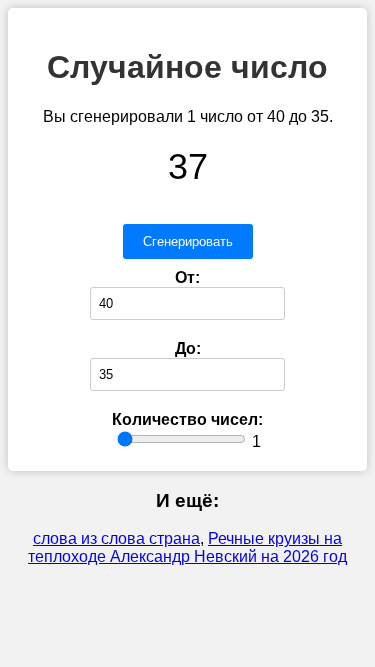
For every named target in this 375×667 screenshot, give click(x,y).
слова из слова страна (116, 538)
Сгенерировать (188, 241)
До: (188, 348)
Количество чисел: (187, 419)
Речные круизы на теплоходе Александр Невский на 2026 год (187, 547)
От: (187, 277)
